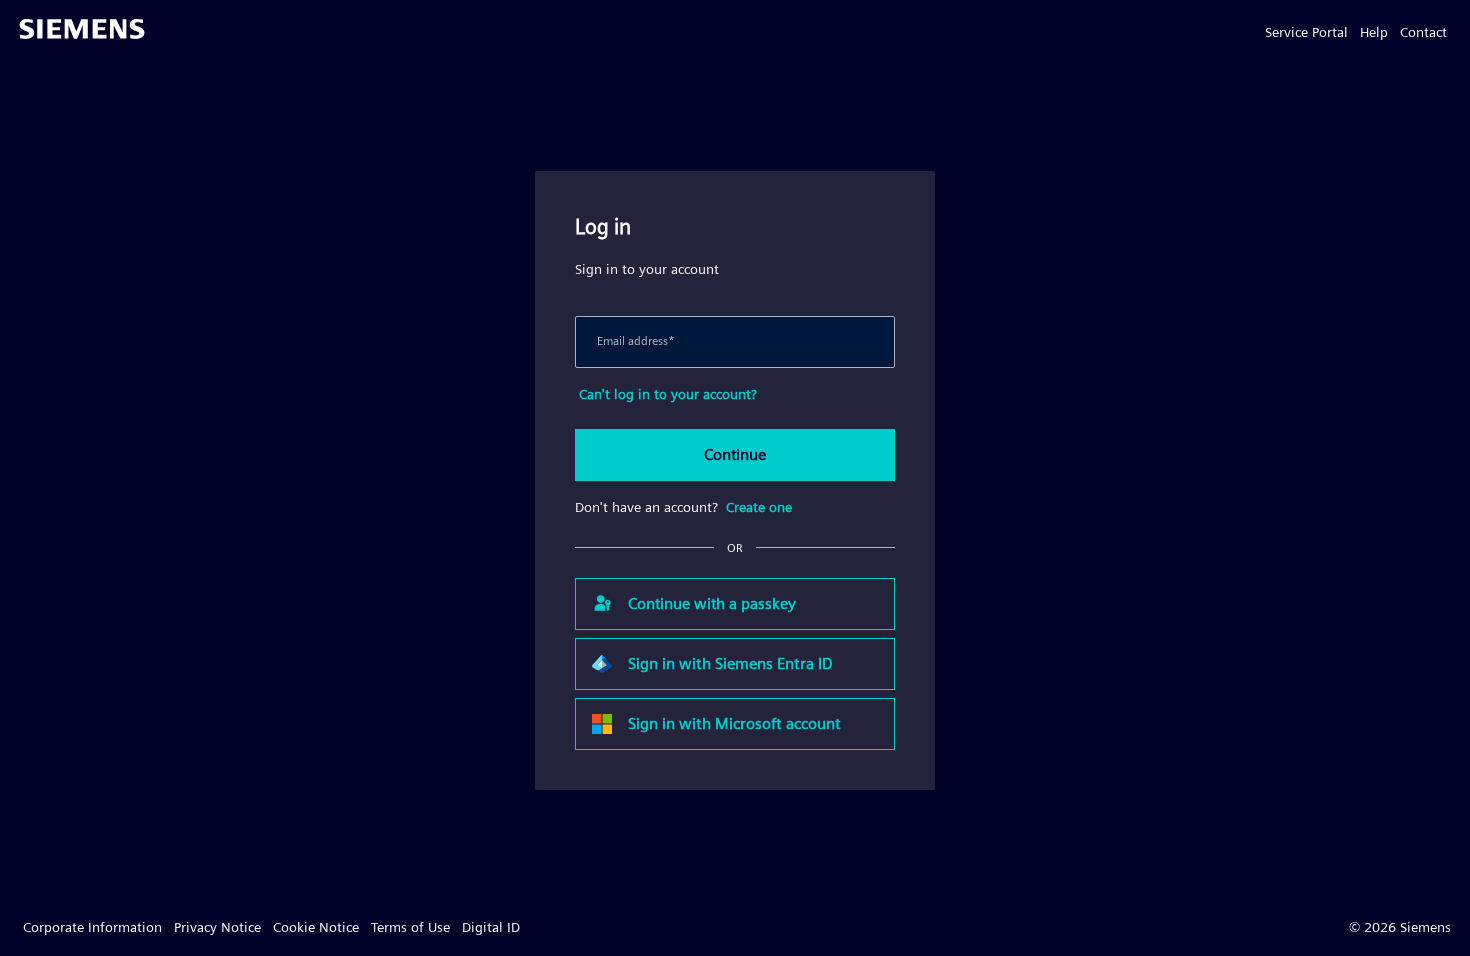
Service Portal (1306, 32)
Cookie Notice (316, 927)
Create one (759, 507)
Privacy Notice (217, 927)
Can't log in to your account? (668, 394)
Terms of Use (410, 927)
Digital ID (491, 927)
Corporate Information (92, 927)
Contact (1423, 32)
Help (1374, 32)
